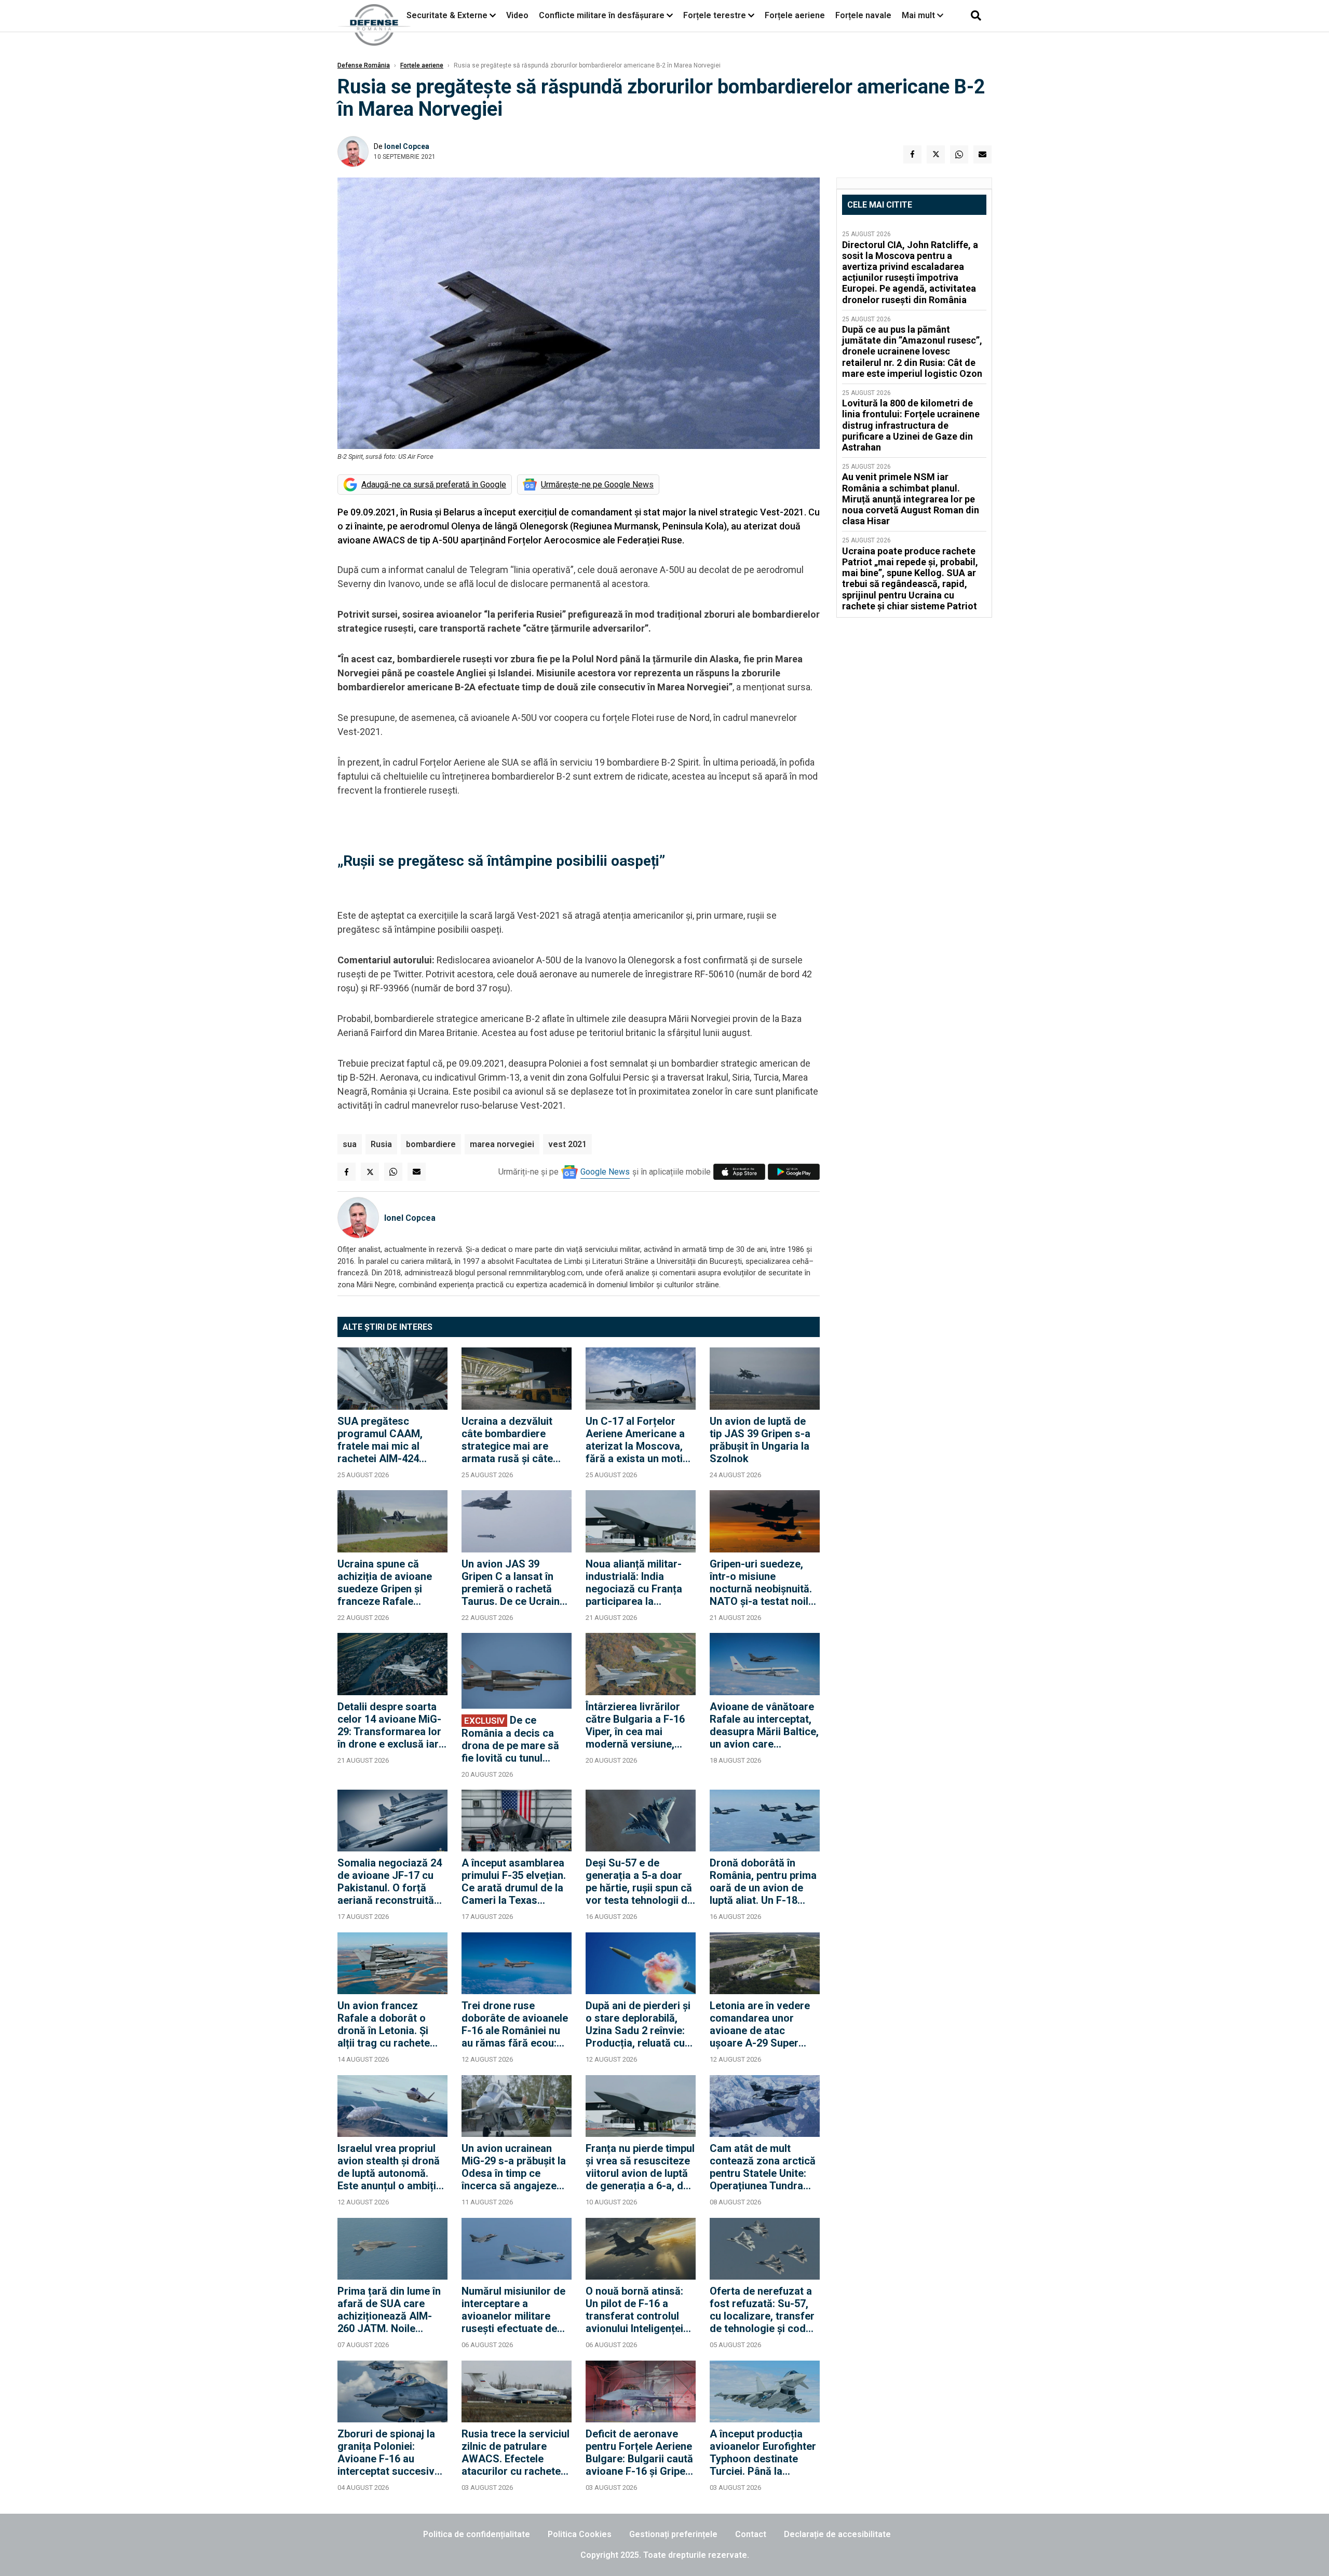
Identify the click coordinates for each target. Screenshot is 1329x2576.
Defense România (364, 65)
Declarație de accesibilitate (837, 2534)
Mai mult (919, 15)
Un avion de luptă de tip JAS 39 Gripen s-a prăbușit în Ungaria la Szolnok (760, 1440)
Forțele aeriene (795, 15)
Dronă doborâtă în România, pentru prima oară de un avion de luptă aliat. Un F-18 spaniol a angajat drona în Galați (763, 1882)
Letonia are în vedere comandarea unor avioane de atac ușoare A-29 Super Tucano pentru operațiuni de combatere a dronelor (761, 2024)
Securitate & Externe (447, 15)
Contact (751, 2534)
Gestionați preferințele (673, 2534)
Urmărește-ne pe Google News (597, 485)
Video (517, 15)
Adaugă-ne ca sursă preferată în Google (434, 485)
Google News (605, 1172)
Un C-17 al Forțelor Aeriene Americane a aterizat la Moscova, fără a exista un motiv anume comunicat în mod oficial (637, 1440)
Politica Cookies (580, 2534)
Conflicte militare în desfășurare (602, 15)
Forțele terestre (715, 15)
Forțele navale (863, 15)
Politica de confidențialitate (477, 2534)
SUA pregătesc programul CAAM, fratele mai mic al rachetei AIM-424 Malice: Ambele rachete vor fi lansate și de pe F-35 (388, 1440)
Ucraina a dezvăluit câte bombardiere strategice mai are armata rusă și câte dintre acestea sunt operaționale (507, 1440)
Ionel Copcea (407, 146)
